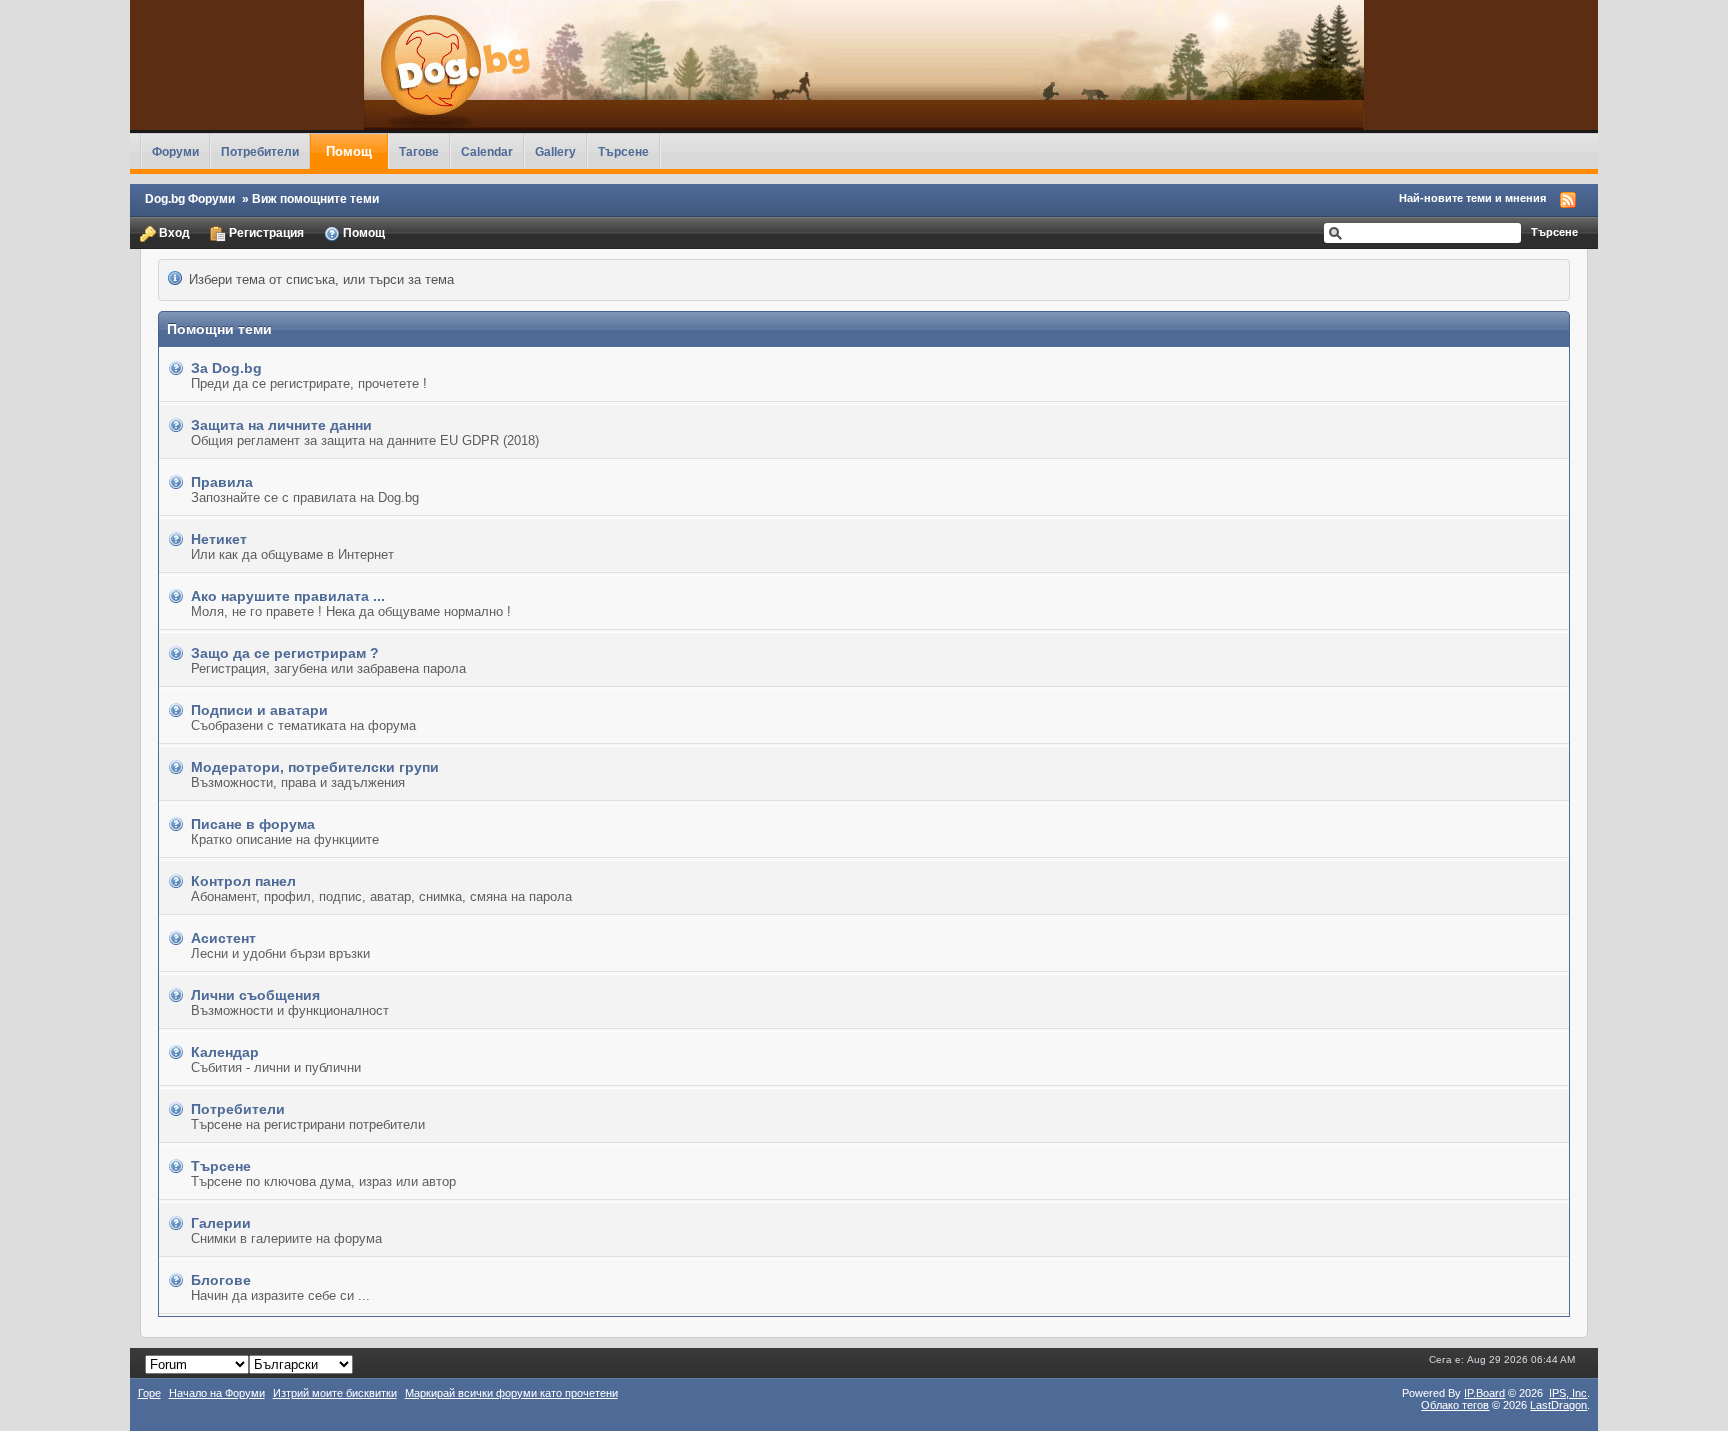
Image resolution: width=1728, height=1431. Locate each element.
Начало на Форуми (217, 1393)
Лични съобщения (255, 995)
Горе (149, 1393)
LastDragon (1558, 1405)
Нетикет (219, 539)
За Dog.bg (226, 368)
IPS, (1568, 1393)
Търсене (623, 151)
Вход (173, 232)
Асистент (223, 938)
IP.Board (1484, 1393)
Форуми (175, 151)
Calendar (487, 151)
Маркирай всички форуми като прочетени (511, 1393)
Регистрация (265, 232)
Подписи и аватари (259, 710)
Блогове (221, 1280)
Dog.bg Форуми (190, 198)
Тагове (419, 151)
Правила (222, 482)
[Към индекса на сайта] (864, 65)
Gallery (555, 151)
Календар (225, 1052)
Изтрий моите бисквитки (335, 1393)
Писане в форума (253, 824)
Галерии (221, 1223)
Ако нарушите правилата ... (288, 596)
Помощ (349, 151)
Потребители (260, 151)
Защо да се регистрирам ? (285, 653)
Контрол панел (243, 881)
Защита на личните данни (281, 425)
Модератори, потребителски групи (315, 767)
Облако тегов (1455, 1405)
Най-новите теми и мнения (1472, 198)
